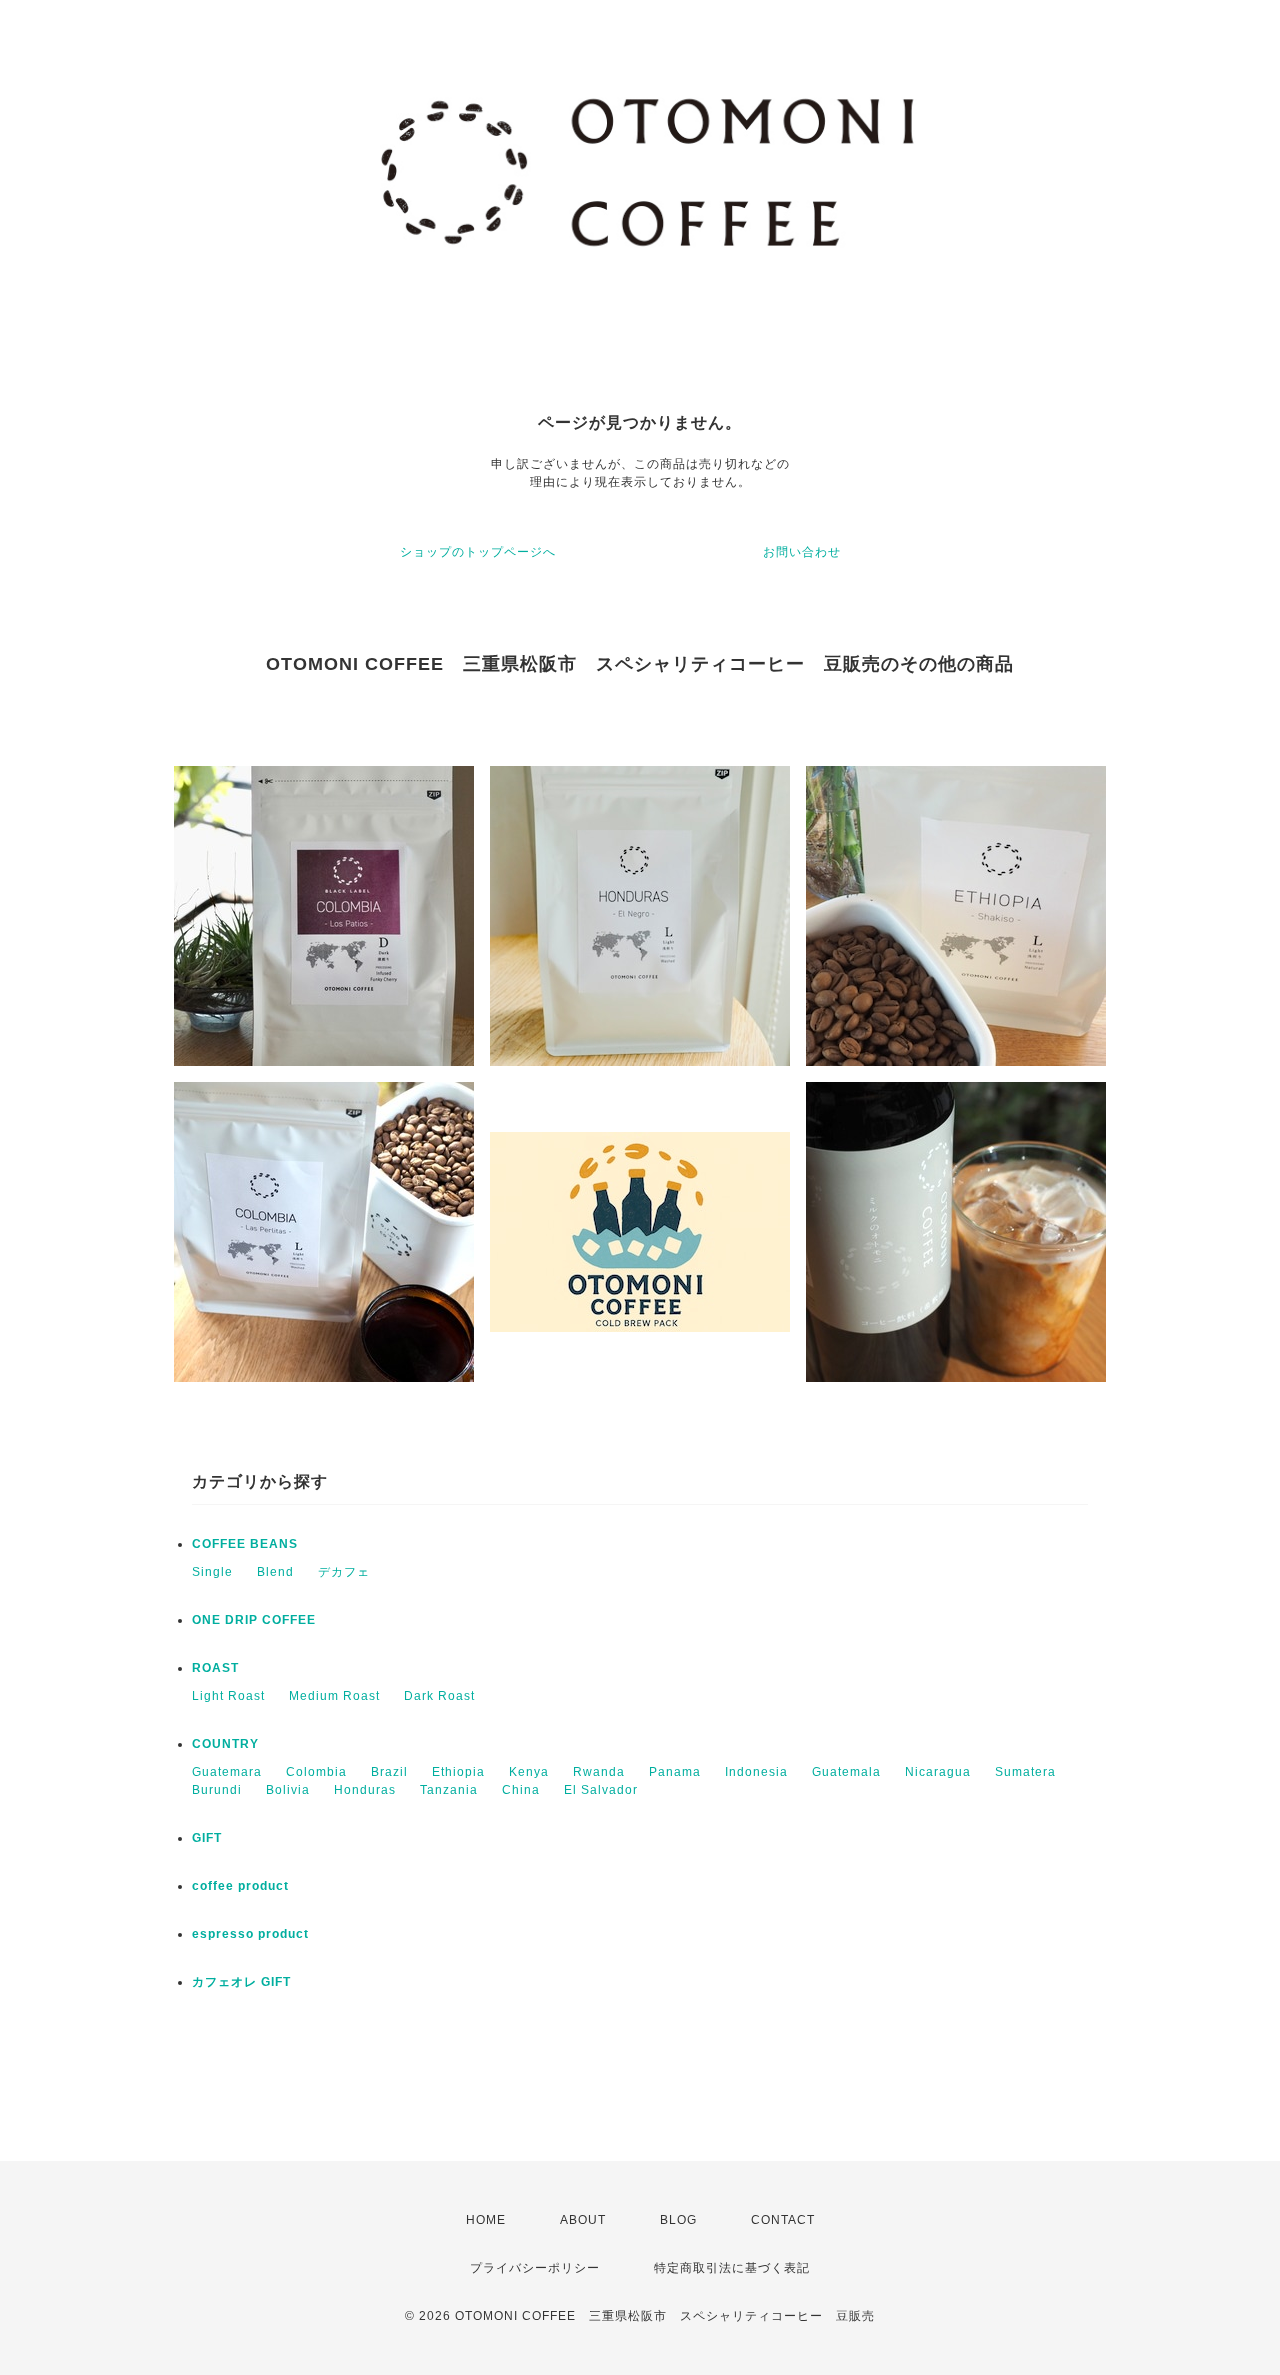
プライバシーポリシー (535, 2268)
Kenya (529, 1772)
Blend (275, 1572)
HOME (486, 2220)
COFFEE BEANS (245, 1544)
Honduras (365, 1790)
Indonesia (756, 1772)
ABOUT (583, 2220)
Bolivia (288, 1790)
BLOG (678, 2220)
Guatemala (846, 1772)
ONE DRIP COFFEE (254, 1620)
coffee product (240, 1886)
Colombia (316, 1772)
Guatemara (227, 1772)
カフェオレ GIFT (241, 1982)
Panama (675, 1772)
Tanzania (449, 1790)
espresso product (250, 1934)
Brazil (389, 1772)
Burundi (217, 1790)
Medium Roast (334, 1696)
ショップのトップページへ (478, 552)
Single (212, 1572)
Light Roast (228, 1696)
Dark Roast (439, 1696)
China (521, 1790)
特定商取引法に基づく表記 (732, 2268)
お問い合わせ (802, 552)
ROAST (215, 1668)
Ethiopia (458, 1772)
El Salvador (601, 1790)
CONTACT (783, 2220)
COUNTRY (225, 1744)
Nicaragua (938, 1772)
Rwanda (599, 1772)
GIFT (207, 1838)
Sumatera (1025, 1772)
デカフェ (344, 1572)
